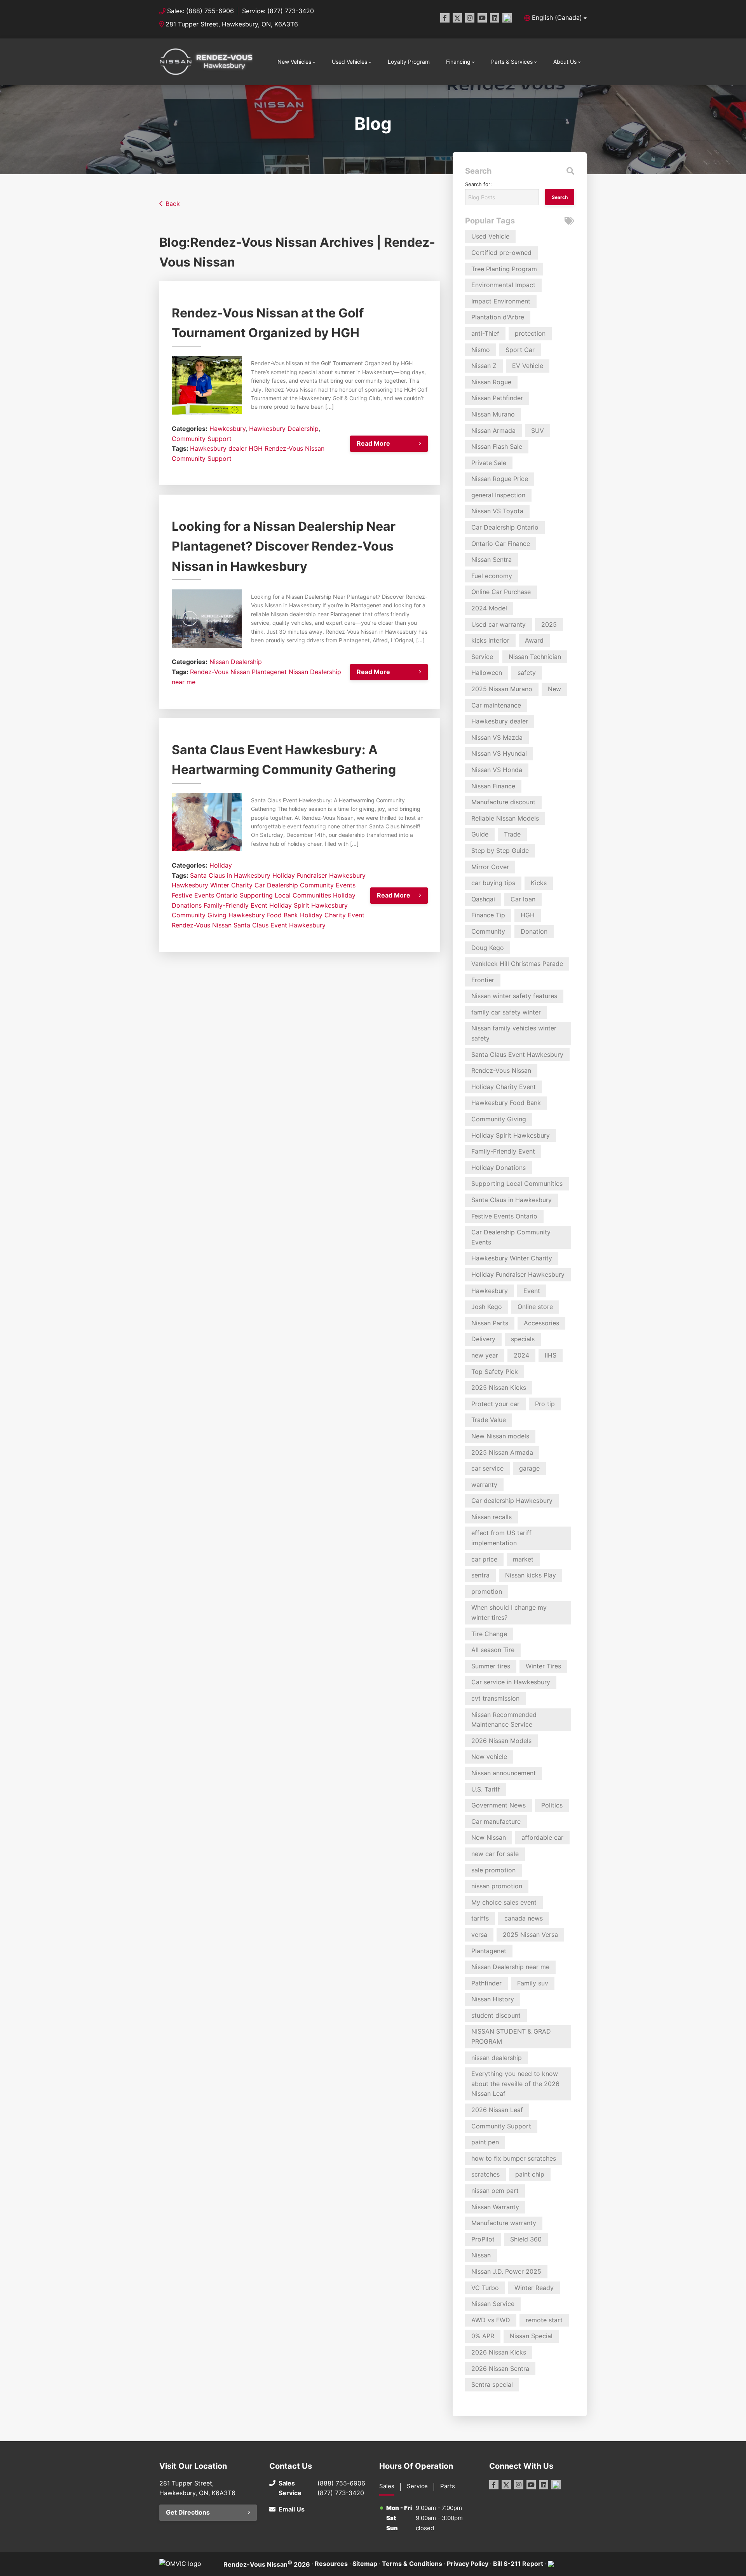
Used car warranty (498, 624)
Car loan (523, 899)
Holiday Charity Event (332, 915)
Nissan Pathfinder (497, 398)
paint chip (530, 2174)
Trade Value (489, 1420)
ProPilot (483, 2239)
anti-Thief (485, 333)
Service (482, 657)
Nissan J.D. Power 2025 (506, 2271)
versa (479, 1935)
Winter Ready (534, 2288)
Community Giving (199, 915)
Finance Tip (488, 915)
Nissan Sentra (492, 559)
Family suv (533, 1983)
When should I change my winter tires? (509, 1612)
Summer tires (491, 1666)
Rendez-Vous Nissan (295, 448)
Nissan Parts (490, 1323)
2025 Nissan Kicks (499, 1387)
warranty (484, 1485)
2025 (549, 624)
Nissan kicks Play (531, 1575)
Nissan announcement (504, 1773)
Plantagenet (269, 672)
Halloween (487, 673)
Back (173, 204)
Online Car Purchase (501, 592)
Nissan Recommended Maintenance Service (504, 1720)
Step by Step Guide (500, 851)
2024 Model (489, 608)
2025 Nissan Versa (530, 1935)
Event (532, 1291)
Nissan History (493, 1999)
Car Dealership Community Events (305, 885)
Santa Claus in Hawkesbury (230, 875)
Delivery (483, 1339)
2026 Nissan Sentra (500, 2369)
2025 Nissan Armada (502, 1452)
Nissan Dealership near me (510, 1967)
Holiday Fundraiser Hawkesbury (319, 875)
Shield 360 (526, 2239)
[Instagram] (470, 18)
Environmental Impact (503, 285)
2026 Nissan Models (501, 1741)
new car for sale (495, 1854)
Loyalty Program (409, 62)
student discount (496, 2015)
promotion (487, 1591)
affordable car (542, 1837)
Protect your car (495, 1404)
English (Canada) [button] (557, 17)
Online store (535, 1307)
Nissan (481, 2255)
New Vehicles (294, 62)
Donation (534, 931)
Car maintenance (496, 705)
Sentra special (492, 2384)
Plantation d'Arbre (498, 317)
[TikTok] (507, 18)
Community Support (202, 439)
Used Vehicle (490, 236)
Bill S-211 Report (518, 2564)
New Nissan (489, 1837)
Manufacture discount (503, 802)
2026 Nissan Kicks (499, 2352)
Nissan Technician (535, 657)
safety (527, 673)
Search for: (478, 184)
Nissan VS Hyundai (499, 753)
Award (534, 640)
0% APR (483, 2336)
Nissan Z (484, 366)
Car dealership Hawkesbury (512, 1501)
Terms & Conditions (412, 2564)
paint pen (485, 2142)
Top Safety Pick (495, 1372)
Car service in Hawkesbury (511, 1682)
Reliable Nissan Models (505, 818)
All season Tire (493, 1650)
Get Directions (188, 2512)
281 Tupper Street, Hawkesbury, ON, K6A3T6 (232, 24)
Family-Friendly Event (235, 905)
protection (530, 333)
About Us (565, 62)
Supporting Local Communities (285, 895)
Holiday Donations (498, 1168)
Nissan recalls (492, 1517)
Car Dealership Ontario (505, 527)
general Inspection (498, 495)
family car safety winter (506, 1012)
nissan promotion (497, 1886)
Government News (498, 1805)
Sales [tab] (387, 2486)
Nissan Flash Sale (497, 446)
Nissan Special (531, 2336)
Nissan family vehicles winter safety (514, 1033)
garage (529, 1468)
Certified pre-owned (501, 253)
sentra (480, 1575)
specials (523, 1339)
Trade (512, 834)
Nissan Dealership (236, 662)
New (554, 689)
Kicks (539, 883)
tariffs (480, 1918)
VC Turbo (485, 2288)
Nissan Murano (493, 414)
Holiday (221, 865)
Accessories (541, 1323)
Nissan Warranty (495, 2207)
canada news (524, 1918)
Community (488, 931)
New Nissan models (500, 1436)
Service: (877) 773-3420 (278, 11)
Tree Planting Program (504, 269)
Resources (331, 2564)
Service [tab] (417, 2486)
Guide (480, 834)
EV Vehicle (528, 366)
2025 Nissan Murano (502, 689)
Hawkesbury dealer (218, 448)
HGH (256, 448)
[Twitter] (457, 18)
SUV (538, 430)
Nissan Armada (493, 430)
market (523, 1559)
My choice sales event (504, 1902)
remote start (544, 2320)
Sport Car (520, 350)
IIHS (551, 1355)
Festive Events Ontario (205, 895)
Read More (373, 443)
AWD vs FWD (491, 2320)
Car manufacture (496, 1821)
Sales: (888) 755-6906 (200, 11)
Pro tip (545, 1404)
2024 (521, 1355)
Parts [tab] (448, 2486)
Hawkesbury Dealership (284, 429)
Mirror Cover (490, 867)
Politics (552, 1805)
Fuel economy (492, 576)
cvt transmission (495, 1698)
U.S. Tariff (486, 1789)
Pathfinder (486, 1983)
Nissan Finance (493, 786)
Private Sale (489, 463)
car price (484, 1559)
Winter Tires (543, 1666)
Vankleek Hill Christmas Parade (517, 964)
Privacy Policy (468, 2564)
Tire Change (489, 1634)
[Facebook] (445, 18)
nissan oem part (495, 2191)
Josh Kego (487, 1307)
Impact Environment (501, 301)
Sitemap (365, 2564)
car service (487, 1468)
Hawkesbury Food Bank (263, 915)
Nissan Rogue (491, 382)
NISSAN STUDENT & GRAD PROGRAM (511, 2036)
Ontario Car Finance (501, 544)
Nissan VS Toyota (497, 511)
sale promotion (493, 1870)
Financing (458, 62)
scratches (485, 2174)
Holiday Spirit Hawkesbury (309, 905)
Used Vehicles (349, 62)
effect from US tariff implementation (501, 1538)
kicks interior (490, 640)
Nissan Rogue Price (500, 479)
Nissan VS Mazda (497, 737)
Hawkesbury (227, 429)
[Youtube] (482, 18)
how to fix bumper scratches (514, 2158)
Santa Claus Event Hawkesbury (280, 925)
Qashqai (483, 899)
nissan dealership (497, 2058)
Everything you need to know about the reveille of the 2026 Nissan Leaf (515, 2084)
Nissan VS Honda (497, 770)
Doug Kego (488, 948)
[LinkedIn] (495, 18)
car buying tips (493, 883)
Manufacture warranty (504, 2223)
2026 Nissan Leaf (497, 2110)
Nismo (481, 350)
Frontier (483, 980)
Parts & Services (512, 62)
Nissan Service (493, 2304)
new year (485, 1355)
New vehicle (489, 1757)
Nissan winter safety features (514, 996)
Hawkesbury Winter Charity (212, 885)
